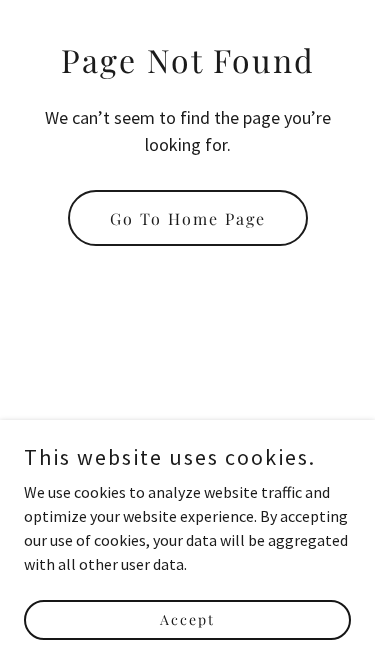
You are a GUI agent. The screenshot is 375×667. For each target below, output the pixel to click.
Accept (187, 619)
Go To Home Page (188, 218)
